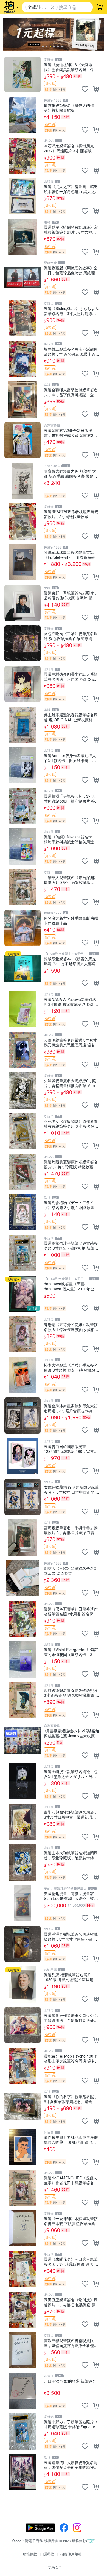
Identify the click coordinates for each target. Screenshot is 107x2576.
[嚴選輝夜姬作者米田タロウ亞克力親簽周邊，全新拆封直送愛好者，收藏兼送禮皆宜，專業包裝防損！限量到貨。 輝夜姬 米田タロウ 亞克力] (22, 2025)
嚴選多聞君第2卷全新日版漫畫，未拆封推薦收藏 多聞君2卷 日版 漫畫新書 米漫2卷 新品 (71, 433)
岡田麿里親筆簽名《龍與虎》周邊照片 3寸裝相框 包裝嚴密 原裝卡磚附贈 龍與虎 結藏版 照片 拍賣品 (72, 2302)
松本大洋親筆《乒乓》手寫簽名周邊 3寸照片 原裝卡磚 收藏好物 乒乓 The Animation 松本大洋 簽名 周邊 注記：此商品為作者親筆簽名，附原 (72, 1367)
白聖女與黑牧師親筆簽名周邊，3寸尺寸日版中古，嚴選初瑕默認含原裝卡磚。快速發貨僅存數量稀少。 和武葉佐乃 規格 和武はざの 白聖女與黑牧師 (71, 1814)
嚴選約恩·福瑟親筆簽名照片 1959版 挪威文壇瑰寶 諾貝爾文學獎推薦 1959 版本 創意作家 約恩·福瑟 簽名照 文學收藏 (72, 1977)
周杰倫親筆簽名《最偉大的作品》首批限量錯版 (69, 108)
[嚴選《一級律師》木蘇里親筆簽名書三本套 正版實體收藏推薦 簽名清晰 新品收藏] (22, 2228)
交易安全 (55, 2567)
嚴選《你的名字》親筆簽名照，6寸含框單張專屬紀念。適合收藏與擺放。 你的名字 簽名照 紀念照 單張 (71, 2099)
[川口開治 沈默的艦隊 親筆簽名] (22, 2391)
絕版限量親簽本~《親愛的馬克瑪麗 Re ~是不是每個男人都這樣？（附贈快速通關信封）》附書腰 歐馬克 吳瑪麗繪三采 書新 (71, 961)
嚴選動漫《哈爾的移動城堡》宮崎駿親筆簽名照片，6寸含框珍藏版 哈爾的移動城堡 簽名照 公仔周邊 (71, 229)
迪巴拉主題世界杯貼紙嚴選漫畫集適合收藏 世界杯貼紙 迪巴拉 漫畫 (71, 2140)
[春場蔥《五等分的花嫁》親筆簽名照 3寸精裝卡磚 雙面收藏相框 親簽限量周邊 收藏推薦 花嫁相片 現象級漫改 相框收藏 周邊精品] (22, 1334)
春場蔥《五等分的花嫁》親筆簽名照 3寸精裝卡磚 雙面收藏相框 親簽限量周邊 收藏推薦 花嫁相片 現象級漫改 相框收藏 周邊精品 (71, 1327)
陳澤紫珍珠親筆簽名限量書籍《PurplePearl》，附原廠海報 (69, 555)
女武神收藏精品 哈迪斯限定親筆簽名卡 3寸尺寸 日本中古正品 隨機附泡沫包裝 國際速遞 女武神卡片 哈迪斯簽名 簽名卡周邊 (72, 1489)
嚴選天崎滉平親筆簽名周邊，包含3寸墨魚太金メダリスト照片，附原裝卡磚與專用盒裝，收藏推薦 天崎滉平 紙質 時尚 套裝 (71, 1774)
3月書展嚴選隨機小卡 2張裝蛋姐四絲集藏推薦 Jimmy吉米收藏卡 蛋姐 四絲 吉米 (72, 1733)
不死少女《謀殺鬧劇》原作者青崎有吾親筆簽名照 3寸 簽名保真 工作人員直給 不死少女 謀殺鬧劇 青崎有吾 (71, 1124)
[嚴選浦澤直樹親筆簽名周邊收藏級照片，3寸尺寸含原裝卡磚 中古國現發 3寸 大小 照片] (22, 1944)
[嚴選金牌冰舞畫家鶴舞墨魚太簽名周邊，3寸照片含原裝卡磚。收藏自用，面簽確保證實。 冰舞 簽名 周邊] (22, 1416)
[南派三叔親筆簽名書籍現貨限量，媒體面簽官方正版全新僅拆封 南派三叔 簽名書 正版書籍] (22, 2350)
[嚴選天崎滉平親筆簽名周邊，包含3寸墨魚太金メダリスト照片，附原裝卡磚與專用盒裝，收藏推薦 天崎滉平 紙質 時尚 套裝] (22, 1781)
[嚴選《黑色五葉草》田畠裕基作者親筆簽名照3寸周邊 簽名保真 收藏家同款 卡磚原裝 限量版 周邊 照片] (22, 1619)
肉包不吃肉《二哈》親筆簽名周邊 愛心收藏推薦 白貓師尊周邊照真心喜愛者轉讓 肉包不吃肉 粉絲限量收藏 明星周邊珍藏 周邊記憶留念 (71, 636)
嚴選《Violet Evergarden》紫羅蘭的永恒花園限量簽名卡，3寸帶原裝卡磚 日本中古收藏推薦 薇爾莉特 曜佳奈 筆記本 (71, 1652)
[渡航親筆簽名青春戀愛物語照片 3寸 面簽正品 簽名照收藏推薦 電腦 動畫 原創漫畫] (22, 1700)
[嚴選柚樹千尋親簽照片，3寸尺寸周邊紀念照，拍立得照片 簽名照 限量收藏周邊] (22, 806)
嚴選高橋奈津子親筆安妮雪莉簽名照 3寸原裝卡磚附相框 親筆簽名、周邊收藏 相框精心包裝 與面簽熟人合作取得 (71, 1245)
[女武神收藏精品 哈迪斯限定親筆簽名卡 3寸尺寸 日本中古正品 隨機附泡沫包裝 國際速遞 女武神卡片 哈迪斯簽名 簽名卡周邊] (22, 1497)
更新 (91, 2541)
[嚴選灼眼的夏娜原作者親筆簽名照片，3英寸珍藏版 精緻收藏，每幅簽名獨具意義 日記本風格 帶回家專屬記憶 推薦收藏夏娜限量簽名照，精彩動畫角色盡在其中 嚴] (22, 1172)
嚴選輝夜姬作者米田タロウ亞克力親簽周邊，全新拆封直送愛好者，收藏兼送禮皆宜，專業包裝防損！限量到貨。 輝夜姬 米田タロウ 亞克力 (71, 2018)
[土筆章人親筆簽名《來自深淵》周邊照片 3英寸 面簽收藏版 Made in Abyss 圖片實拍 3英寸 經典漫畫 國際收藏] (22, 887)
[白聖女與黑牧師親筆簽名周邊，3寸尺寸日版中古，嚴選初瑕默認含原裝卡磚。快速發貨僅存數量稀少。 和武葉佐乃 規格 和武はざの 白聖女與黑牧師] (22, 1822)
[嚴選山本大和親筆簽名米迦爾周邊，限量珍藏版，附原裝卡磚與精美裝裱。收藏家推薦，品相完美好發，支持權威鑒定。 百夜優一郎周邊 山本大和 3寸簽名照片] (22, 1863)
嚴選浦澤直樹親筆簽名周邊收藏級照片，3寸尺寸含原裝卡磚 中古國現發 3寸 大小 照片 (71, 1936)
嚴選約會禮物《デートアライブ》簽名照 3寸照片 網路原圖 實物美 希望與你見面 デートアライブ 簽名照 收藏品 (72, 1205)
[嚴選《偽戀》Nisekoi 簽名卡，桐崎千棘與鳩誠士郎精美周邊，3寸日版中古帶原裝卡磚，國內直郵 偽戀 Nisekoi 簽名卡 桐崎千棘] (22, 847)
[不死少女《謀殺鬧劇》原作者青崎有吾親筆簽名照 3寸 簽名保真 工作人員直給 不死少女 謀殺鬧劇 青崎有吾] (22, 1131)
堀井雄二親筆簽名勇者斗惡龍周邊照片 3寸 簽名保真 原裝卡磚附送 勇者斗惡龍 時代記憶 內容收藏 (72, 351)
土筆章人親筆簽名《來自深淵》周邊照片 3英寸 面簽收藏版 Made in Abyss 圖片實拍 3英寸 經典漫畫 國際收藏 (71, 880)
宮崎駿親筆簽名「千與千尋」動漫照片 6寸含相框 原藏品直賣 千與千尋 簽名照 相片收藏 (72, 1530)
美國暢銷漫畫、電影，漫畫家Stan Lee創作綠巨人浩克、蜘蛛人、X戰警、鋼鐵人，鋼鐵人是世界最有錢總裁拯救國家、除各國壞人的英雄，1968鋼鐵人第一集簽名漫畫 (71, 1896)
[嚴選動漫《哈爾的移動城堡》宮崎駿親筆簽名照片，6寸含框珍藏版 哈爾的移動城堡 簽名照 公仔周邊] (22, 237)
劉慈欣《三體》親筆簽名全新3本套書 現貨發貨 (70, 1571)
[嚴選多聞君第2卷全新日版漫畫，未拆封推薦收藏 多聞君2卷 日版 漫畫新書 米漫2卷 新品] (22, 440)
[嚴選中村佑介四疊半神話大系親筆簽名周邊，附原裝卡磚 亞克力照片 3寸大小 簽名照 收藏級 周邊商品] (22, 684)
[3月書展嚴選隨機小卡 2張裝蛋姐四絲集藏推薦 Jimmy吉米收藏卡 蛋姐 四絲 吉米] (22, 1741)
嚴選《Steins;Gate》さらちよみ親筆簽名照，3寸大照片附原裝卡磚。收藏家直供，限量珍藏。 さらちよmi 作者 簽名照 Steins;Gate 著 (71, 311)
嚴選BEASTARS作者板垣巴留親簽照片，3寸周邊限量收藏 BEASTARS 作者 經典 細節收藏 (71, 514)
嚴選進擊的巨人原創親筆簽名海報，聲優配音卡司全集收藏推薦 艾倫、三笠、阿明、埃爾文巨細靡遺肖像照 (71, 2465)
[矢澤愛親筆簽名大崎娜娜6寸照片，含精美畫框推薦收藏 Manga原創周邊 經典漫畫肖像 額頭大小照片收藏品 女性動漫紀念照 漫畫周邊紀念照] (22, 1090)
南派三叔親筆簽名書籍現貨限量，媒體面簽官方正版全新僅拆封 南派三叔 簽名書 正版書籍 (71, 2343)
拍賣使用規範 (71, 2554)
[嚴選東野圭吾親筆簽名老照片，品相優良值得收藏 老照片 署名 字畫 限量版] (22, 603)
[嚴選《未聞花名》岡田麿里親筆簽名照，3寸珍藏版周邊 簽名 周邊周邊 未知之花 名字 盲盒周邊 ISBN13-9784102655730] (22, 2269)
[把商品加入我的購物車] (96, 89)
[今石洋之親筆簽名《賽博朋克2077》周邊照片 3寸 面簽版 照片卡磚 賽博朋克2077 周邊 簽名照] (22, 156)
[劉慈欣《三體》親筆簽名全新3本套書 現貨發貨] (22, 1578)
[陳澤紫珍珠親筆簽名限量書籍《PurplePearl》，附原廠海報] (22, 562)
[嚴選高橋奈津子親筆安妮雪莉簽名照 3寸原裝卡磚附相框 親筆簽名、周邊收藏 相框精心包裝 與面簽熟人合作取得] (22, 1253)
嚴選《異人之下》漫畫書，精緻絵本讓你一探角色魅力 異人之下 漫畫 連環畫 (71, 189)
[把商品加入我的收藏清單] (85, 89)
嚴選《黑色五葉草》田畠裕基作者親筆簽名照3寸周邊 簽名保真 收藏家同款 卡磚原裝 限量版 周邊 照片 (71, 1611)
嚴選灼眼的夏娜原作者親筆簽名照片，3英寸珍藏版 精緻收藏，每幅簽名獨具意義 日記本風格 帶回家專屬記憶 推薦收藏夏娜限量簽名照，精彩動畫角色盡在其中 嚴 (71, 1164)
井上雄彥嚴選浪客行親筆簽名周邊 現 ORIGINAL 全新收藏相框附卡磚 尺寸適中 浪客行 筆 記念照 (71, 717)
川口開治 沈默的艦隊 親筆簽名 (70, 2381)
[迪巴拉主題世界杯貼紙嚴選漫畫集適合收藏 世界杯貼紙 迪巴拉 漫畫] (22, 2147)
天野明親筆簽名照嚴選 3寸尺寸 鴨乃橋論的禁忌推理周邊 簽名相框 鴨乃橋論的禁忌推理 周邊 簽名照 (71, 1042)
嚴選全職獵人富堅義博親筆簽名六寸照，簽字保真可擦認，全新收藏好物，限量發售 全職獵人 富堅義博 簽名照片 (71, 392)
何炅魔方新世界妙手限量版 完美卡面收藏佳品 (71, 920)
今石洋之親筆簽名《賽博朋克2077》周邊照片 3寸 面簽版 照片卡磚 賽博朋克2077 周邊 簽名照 (71, 148)
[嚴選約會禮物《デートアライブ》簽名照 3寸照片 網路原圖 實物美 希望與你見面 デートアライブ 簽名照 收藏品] (22, 1212)
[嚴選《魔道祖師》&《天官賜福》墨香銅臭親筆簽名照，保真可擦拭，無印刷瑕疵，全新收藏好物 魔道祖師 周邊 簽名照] (22, 74)
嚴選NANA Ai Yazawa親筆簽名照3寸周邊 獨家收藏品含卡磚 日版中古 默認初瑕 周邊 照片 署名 (71, 1002)
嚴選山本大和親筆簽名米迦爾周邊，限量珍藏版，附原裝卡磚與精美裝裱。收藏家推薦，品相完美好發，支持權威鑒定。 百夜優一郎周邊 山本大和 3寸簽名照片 (71, 1855)
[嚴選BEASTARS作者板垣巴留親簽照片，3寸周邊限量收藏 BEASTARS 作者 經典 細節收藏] (22, 521)
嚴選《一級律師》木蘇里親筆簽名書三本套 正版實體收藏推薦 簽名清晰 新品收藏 (71, 2221)
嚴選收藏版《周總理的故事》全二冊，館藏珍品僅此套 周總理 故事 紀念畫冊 (71, 270)
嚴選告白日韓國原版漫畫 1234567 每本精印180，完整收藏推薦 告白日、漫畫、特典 (71, 1449)
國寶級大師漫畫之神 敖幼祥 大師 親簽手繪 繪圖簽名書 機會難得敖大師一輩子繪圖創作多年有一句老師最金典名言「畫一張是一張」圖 (71, 473)
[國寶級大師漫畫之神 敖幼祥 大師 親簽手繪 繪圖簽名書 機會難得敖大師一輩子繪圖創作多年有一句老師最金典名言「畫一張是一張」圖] (22, 481)
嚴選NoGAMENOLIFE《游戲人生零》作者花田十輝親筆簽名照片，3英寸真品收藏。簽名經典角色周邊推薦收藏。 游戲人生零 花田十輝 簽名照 (71, 2180)
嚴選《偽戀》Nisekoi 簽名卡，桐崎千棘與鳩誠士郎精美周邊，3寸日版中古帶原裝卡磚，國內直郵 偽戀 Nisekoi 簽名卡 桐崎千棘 (72, 839)
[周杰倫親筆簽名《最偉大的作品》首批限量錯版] (22, 115)
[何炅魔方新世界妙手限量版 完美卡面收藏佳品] (22, 928)
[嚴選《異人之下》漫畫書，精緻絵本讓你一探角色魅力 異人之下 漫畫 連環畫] (22, 196)
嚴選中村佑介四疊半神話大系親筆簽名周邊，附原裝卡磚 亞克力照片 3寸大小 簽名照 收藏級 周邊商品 (71, 676)
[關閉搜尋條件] (53, 7)
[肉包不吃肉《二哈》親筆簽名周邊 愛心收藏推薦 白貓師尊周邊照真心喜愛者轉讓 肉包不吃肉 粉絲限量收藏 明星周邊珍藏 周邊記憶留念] (22, 643)
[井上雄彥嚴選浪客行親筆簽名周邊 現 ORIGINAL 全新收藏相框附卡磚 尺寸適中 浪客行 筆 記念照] (22, 725)
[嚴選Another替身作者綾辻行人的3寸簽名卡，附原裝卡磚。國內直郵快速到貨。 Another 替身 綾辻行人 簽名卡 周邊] (22, 765)
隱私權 (49, 2554)
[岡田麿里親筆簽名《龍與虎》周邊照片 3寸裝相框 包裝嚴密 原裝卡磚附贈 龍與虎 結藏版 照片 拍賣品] (22, 2310)
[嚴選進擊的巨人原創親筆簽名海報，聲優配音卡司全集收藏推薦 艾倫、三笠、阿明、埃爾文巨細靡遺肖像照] (22, 2472)
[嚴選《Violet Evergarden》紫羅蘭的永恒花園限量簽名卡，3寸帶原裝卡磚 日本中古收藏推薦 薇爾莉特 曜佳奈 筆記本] (22, 1659)
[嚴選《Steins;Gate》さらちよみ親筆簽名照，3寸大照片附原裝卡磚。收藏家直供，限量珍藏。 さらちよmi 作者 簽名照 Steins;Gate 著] (22, 318)
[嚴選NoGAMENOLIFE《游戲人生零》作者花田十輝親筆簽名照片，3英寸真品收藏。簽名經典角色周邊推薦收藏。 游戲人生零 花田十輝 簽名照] (22, 2188)
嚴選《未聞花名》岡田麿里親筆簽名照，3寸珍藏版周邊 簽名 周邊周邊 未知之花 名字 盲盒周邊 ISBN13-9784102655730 (71, 2261)
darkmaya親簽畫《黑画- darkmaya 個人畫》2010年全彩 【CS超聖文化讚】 (71, 1286)
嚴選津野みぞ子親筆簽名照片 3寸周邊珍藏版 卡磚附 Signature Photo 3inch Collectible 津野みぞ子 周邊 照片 (71, 2424)
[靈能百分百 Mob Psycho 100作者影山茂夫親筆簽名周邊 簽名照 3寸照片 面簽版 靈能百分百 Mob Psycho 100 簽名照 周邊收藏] (22, 2066)
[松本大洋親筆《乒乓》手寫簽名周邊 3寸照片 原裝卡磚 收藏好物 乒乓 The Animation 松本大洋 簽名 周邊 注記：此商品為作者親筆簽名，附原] (22, 1375)
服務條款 (30, 2554)
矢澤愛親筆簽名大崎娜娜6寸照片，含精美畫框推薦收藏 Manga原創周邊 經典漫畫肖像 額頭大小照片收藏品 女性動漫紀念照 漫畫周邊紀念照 (72, 1083)
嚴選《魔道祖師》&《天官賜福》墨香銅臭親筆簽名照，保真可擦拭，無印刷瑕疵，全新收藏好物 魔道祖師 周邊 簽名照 (71, 67)
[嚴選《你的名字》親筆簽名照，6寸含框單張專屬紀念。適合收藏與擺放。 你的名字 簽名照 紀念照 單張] (22, 2106)
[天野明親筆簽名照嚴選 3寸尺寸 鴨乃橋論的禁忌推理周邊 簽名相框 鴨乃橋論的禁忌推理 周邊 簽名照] (22, 1050)
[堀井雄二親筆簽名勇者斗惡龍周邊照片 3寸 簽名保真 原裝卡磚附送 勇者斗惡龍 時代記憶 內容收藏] (22, 359)
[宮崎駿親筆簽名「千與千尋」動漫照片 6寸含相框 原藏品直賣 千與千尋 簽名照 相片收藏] (22, 1537)
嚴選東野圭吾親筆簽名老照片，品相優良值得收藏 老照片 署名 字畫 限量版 (71, 595)
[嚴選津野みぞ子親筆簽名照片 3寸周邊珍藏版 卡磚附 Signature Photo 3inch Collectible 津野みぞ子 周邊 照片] (22, 2432)
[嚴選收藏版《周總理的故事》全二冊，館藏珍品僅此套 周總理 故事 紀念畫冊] (22, 278)
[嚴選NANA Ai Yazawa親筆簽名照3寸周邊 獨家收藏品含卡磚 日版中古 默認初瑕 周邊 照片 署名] (22, 1009)
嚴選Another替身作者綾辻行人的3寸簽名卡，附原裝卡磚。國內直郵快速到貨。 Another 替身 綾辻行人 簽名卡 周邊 (71, 758)
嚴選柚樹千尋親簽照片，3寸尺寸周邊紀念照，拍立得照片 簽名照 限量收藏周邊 (71, 798)
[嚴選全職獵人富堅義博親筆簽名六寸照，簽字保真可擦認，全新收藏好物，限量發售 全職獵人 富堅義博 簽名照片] (22, 400)
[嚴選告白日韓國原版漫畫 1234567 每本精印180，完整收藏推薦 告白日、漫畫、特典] (22, 1456)
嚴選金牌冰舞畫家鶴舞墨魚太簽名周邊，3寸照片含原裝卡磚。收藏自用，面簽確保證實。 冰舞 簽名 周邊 (71, 1408)
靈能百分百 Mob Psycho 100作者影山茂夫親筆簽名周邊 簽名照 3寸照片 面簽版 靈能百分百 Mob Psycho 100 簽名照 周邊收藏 (72, 2058)
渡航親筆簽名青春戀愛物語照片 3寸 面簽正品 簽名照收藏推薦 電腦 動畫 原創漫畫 (72, 1692)
